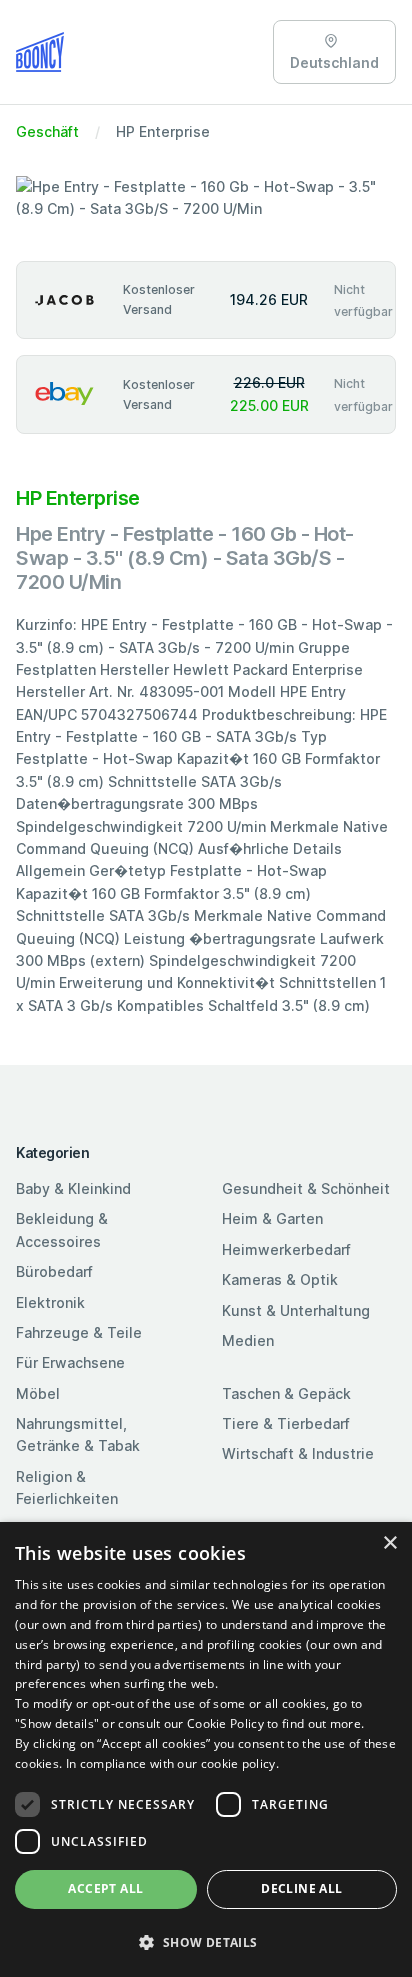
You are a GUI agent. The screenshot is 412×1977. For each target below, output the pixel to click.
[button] (206, 1942)
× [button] (389, 1543)
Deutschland (334, 62)
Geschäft (47, 131)
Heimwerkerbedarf (286, 1249)
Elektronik (50, 1302)
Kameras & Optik (280, 1279)
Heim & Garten (272, 1218)
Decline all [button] (301, 1888)
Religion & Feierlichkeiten (67, 1487)
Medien (248, 1340)
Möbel (38, 1393)
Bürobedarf (54, 1271)
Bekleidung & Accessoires (62, 1229)
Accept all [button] (105, 1888)
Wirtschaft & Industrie (298, 1453)
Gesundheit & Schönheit (306, 1188)
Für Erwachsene (70, 1362)
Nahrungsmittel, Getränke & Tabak (78, 1434)
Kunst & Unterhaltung (296, 1310)
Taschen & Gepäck (286, 1393)
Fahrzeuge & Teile (79, 1332)
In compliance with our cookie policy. (172, 1763)
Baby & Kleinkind (73, 1188)
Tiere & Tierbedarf (286, 1423)
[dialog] (206, 1749)
